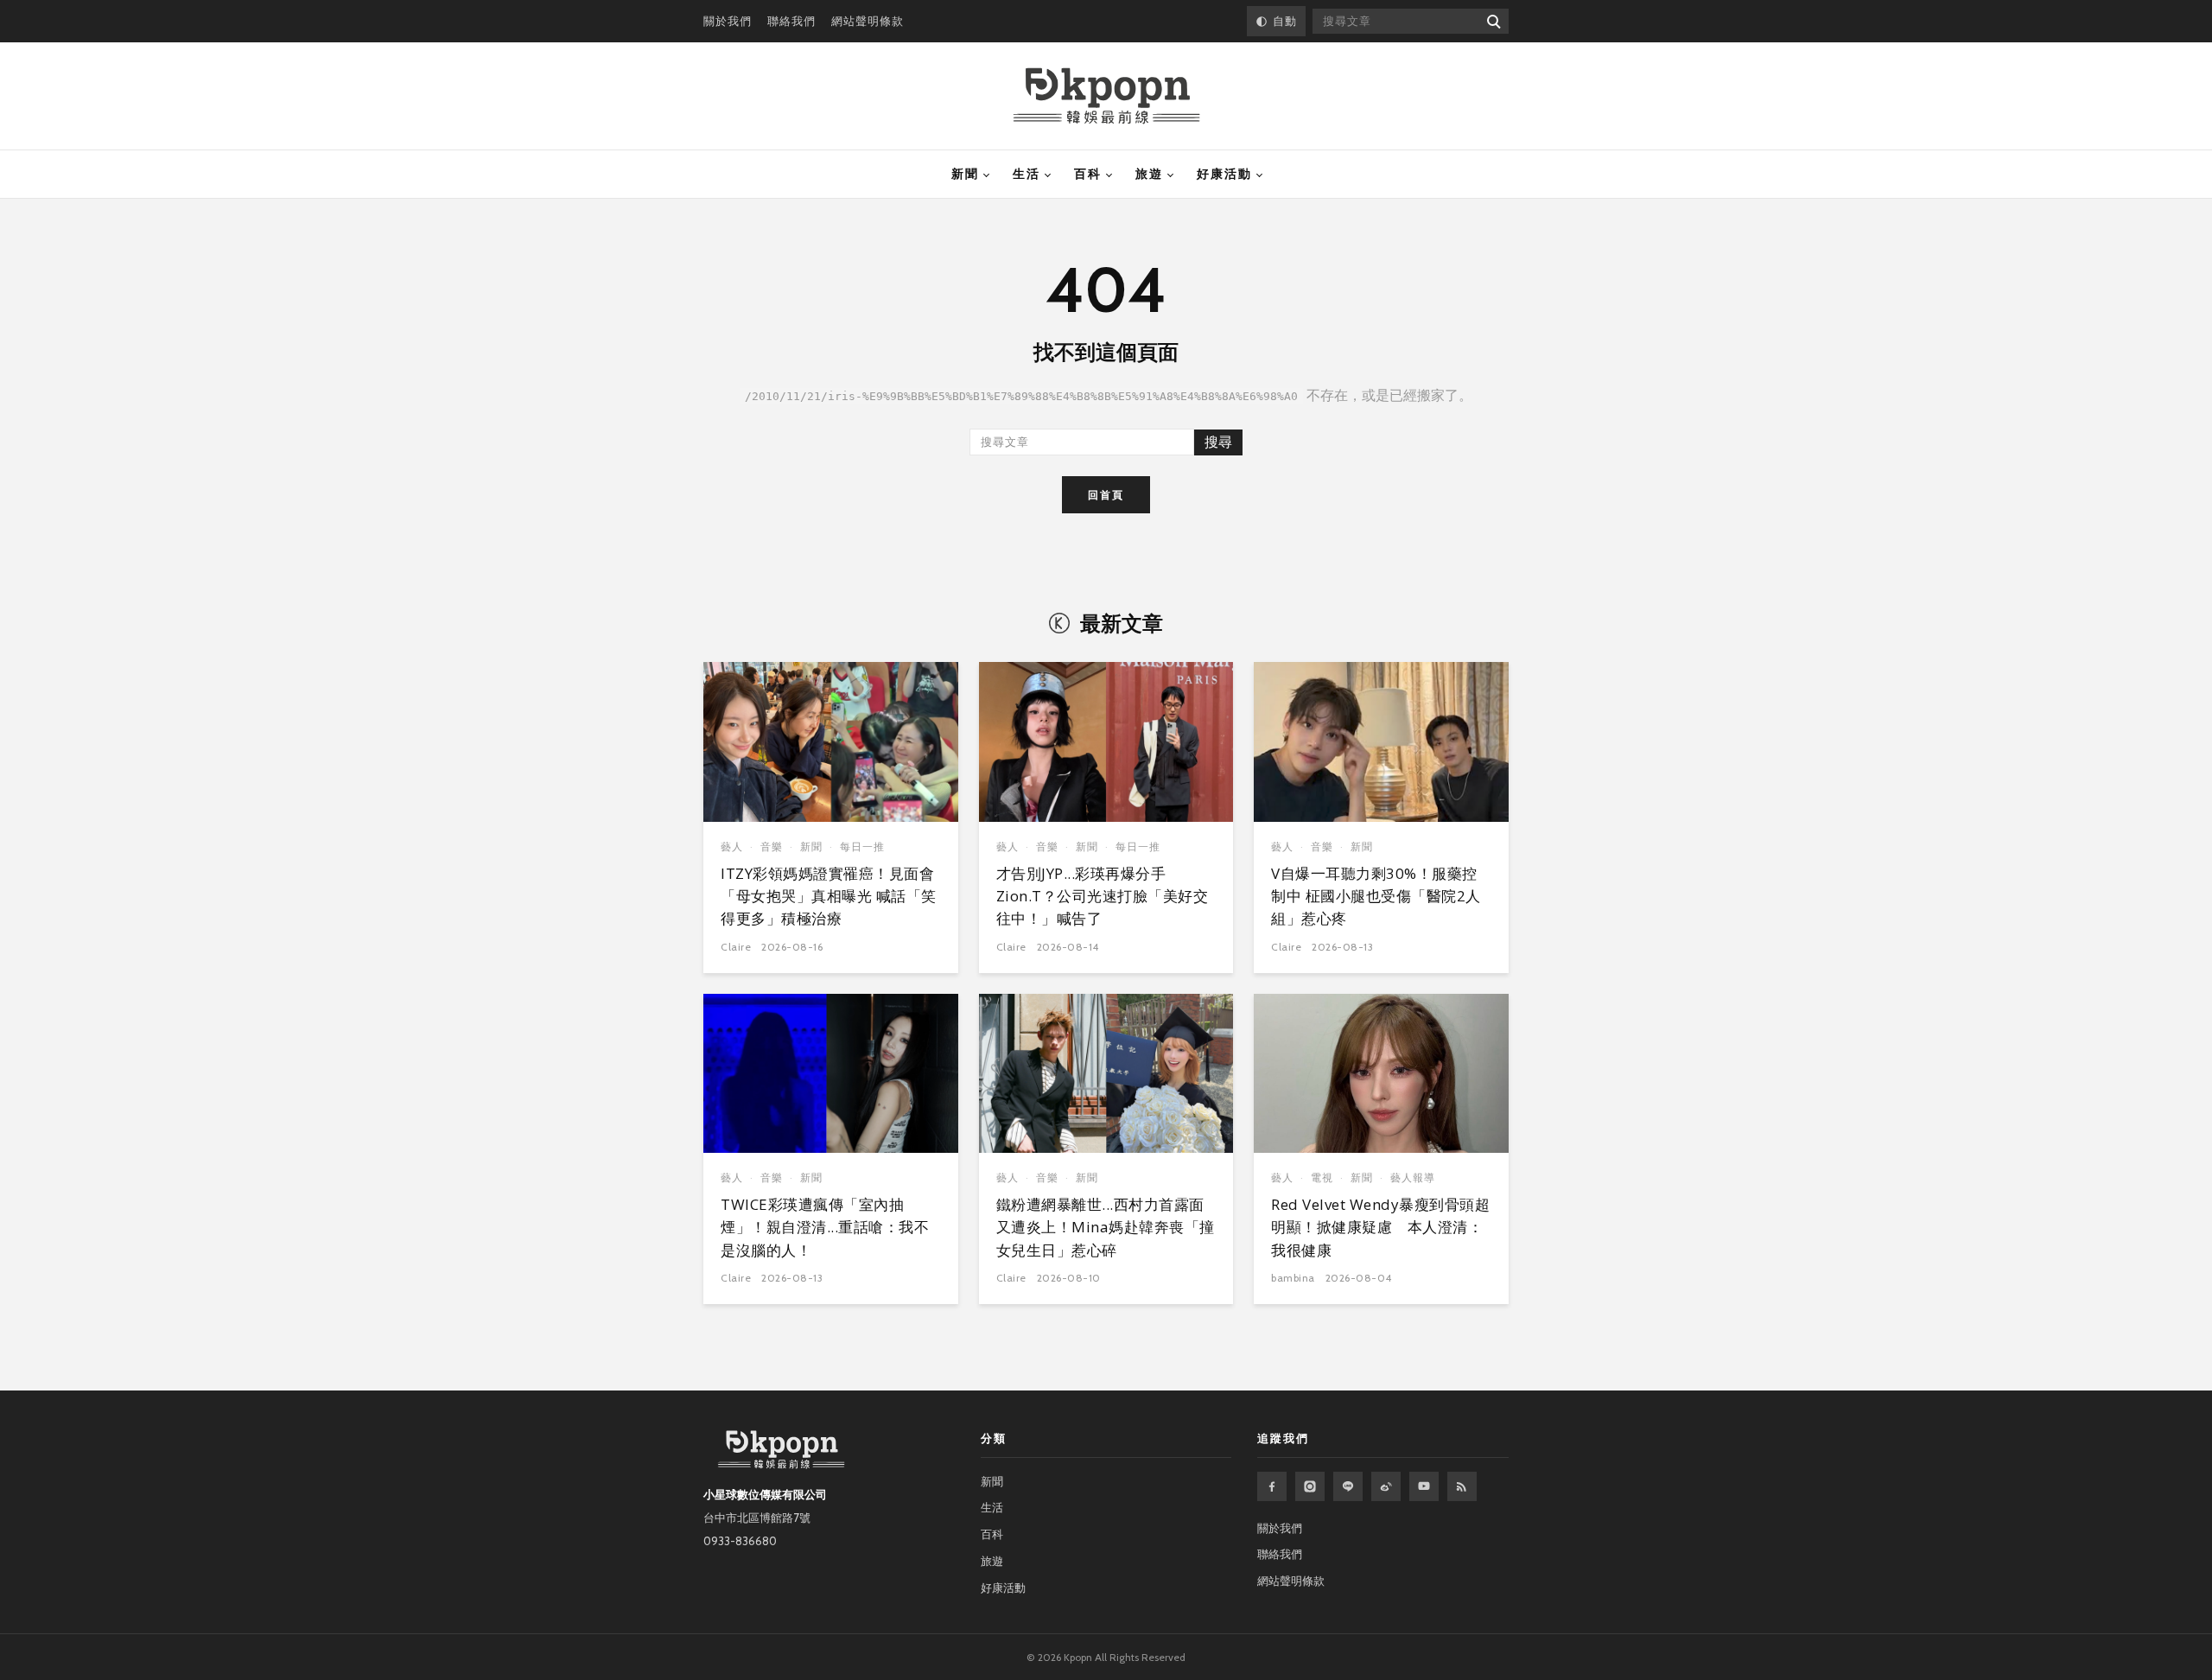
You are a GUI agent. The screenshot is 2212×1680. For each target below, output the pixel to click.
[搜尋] (1493, 21)
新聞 (965, 174)
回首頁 (1106, 495)
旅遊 (1149, 174)
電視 (1322, 1177)
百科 (1088, 174)
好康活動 (1224, 174)
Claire (736, 947)
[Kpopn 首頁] (1106, 96)
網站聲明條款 (868, 21)
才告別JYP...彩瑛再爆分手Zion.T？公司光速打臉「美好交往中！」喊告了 (1103, 896)
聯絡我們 (791, 21)
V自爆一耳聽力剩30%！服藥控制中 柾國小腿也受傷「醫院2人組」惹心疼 (1376, 896)
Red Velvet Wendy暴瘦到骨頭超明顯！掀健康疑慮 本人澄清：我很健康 (1380, 1227)
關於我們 (728, 21)
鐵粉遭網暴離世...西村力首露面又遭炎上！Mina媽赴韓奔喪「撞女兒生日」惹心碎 (1106, 1227)
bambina (1293, 1278)
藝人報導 (1413, 1177)
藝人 (732, 846)
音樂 (772, 846)
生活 (1027, 174)
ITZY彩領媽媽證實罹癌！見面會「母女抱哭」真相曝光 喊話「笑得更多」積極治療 (829, 896)
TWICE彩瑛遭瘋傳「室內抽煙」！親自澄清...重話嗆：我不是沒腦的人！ (825, 1227)
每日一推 (862, 846)
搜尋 (1218, 442)
